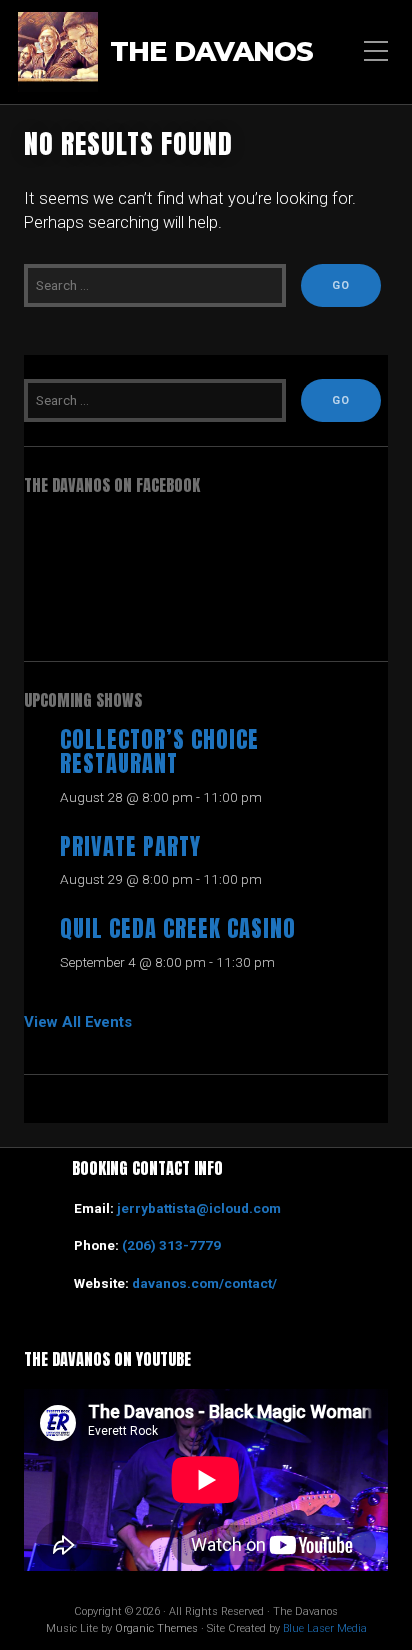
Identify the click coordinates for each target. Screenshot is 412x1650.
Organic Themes (156, 1628)
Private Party (130, 846)
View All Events (78, 1022)
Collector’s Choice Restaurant (159, 752)
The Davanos (211, 52)
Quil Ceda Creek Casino (178, 928)
